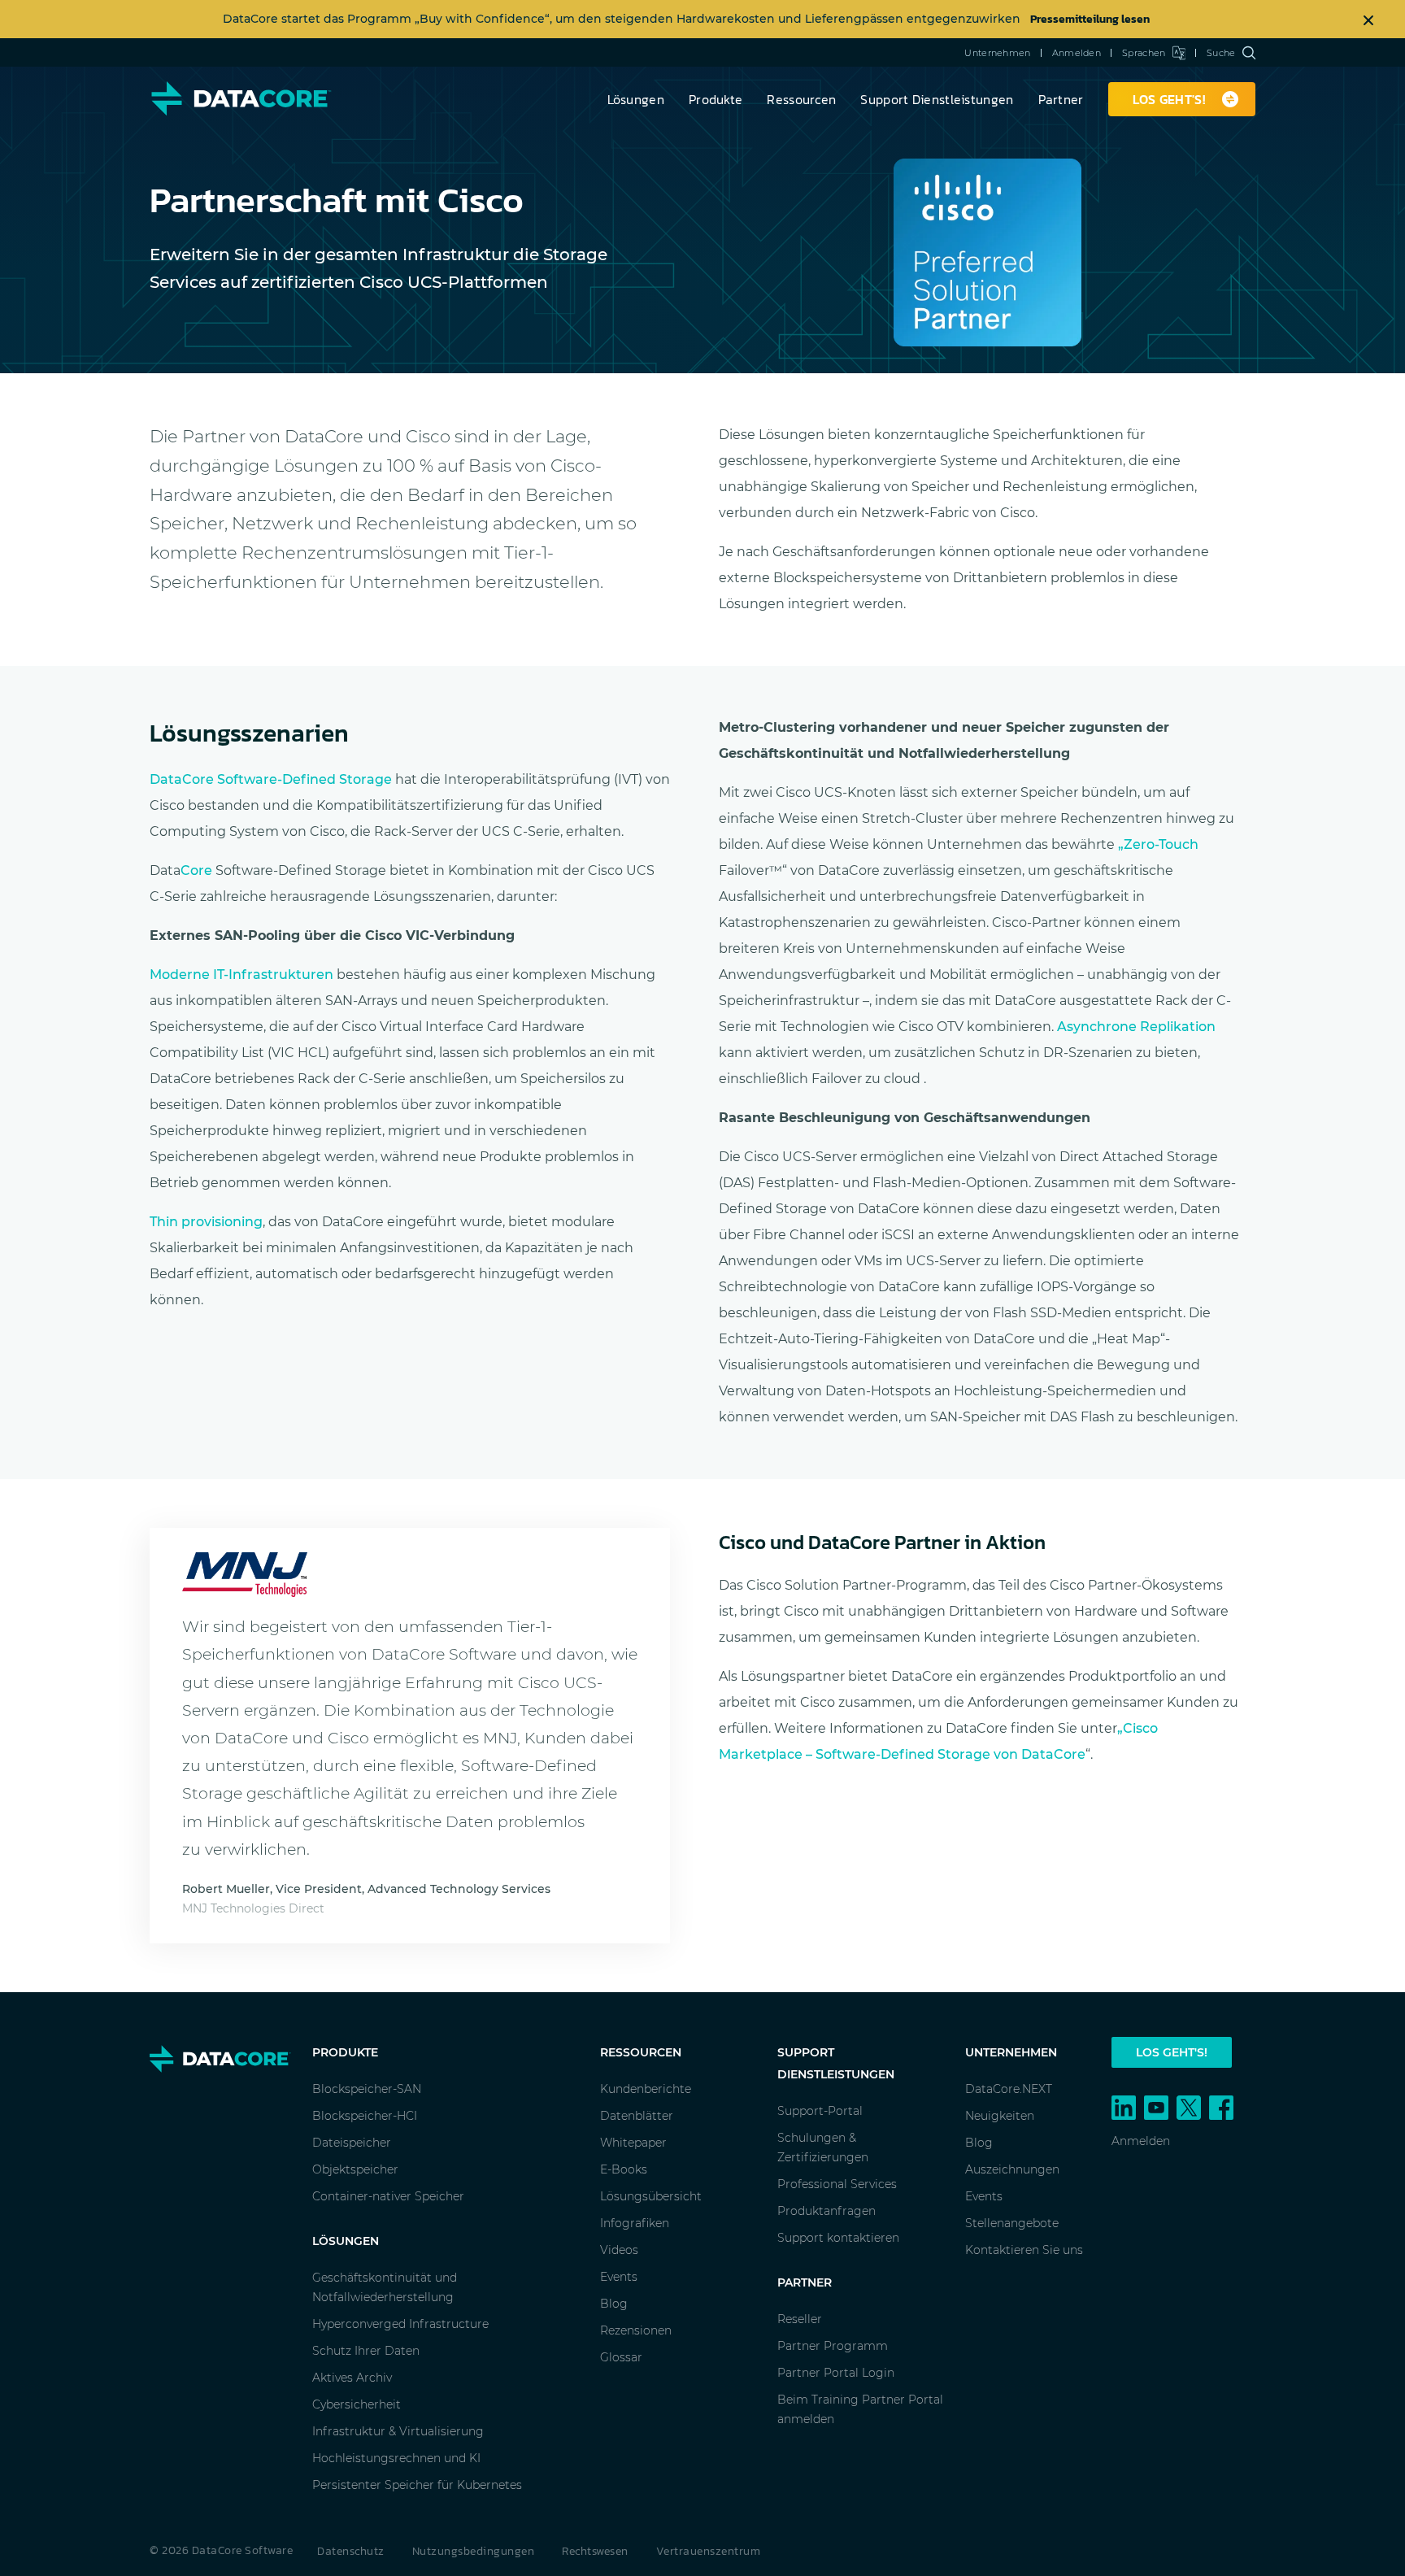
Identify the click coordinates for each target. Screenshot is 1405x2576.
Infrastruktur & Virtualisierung (398, 2431)
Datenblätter (637, 2116)
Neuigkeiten (1000, 2116)
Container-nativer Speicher (388, 2196)
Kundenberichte (646, 2089)
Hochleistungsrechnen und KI (396, 2458)
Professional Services (837, 2184)
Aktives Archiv (352, 2378)
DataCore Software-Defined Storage (271, 779)
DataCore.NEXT (1009, 2089)
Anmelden (1077, 53)
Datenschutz (351, 2551)
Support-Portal (820, 2111)
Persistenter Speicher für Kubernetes (417, 2485)
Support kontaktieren (838, 2238)
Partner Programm (833, 2346)
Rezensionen (636, 2330)
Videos (619, 2250)
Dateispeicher (352, 2143)
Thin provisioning (206, 1222)
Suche (1221, 53)
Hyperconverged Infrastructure (400, 2324)
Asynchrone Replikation (1136, 1027)
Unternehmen (997, 53)
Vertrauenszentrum (709, 2551)
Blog (614, 2304)
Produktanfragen (826, 2211)
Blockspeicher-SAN (367, 2089)
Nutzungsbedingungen (474, 2551)
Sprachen (1144, 53)
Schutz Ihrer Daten (366, 2351)
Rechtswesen (595, 2551)
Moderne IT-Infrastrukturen (241, 975)
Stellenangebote (1012, 2223)
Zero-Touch (1158, 844)
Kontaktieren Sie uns (1024, 2250)
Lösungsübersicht (651, 2196)
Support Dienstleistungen (937, 99)
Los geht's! (1172, 2052)
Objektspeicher (355, 2169)
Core (196, 870)
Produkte (716, 99)
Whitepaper (633, 2143)
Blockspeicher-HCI (365, 2116)
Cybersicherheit (357, 2404)
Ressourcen (801, 99)
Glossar (621, 2357)
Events (619, 2277)
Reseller (800, 2319)
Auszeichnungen (1012, 2169)
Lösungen (636, 99)
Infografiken (635, 2223)
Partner (1061, 99)
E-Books (624, 2169)
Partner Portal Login (836, 2373)
